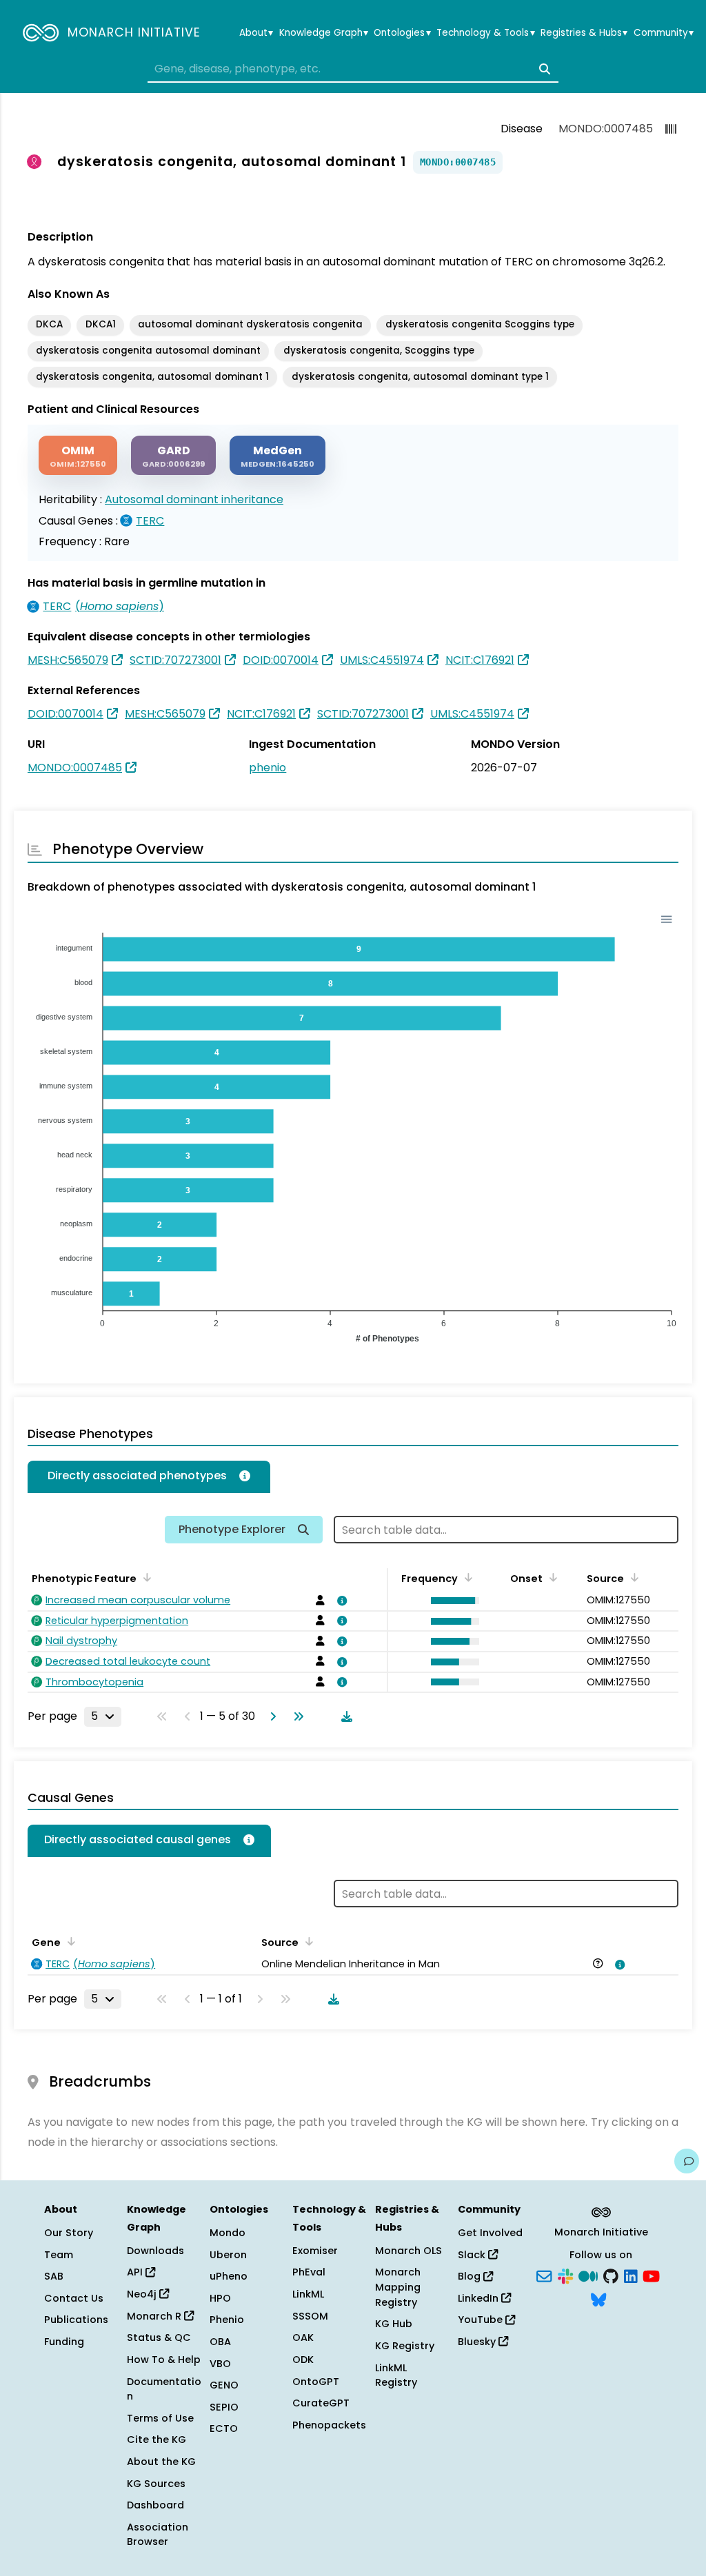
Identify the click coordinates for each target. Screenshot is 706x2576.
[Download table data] (344, 1716)
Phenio (227, 2320)
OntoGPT (316, 2382)
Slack (473, 2255)
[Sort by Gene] (69, 1941)
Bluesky (478, 2342)
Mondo (228, 2233)
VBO (220, 2364)
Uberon (228, 2255)
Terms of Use (160, 2418)
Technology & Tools (485, 33)
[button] (452, 1601)
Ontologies (402, 33)
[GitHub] (611, 2275)
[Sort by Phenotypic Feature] (145, 1577)
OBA (220, 2342)
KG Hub (394, 2324)
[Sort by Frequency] (466, 1577)
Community (664, 33)
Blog (471, 2276)
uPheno (229, 2276)
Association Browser (158, 2535)
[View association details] (339, 1601)
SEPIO (224, 2407)
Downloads (155, 2251)
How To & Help (164, 2360)
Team (59, 2255)
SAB (54, 2276)
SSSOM (310, 2316)
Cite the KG (157, 2440)
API (136, 2272)
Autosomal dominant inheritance (194, 499)
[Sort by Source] (307, 1941)
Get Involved (490, 2233)
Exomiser (315, 2251)
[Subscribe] (544, 2275)
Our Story (69, 2233)
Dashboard (155, 2505)
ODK (303, 2360)
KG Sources (156, 2484)
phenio (268, 768)
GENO (224, 2385)
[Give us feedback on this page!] (687, 2161)
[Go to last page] (296, 1716)
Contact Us (74, 2298)
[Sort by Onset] (632, 1577)
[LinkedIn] (631, 2275)
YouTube (482, 2320)
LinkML (308, 2294)
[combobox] (353, 69)
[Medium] (588, 2275)
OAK (303, 2337)
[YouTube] (651, 2275)
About (256, 33)
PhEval (309, 2272)
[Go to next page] (270, 1716)
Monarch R (155, 2316)
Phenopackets (329, 2425)
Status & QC (159, 2337)
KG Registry (405, 2346)
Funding (64, 2342)
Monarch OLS (409, 2251)
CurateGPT (321, 2403)
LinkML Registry (396, 2375)
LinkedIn (480, 2298)
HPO (220, 2298)
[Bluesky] (598, 2298)
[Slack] (565, 2275)
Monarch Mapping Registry (398, 2287)
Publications (76, 2320)
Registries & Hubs (584, 33)
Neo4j (143, 2294)
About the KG (161, 2462)
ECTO (224, 2428)
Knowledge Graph (324, 33)
